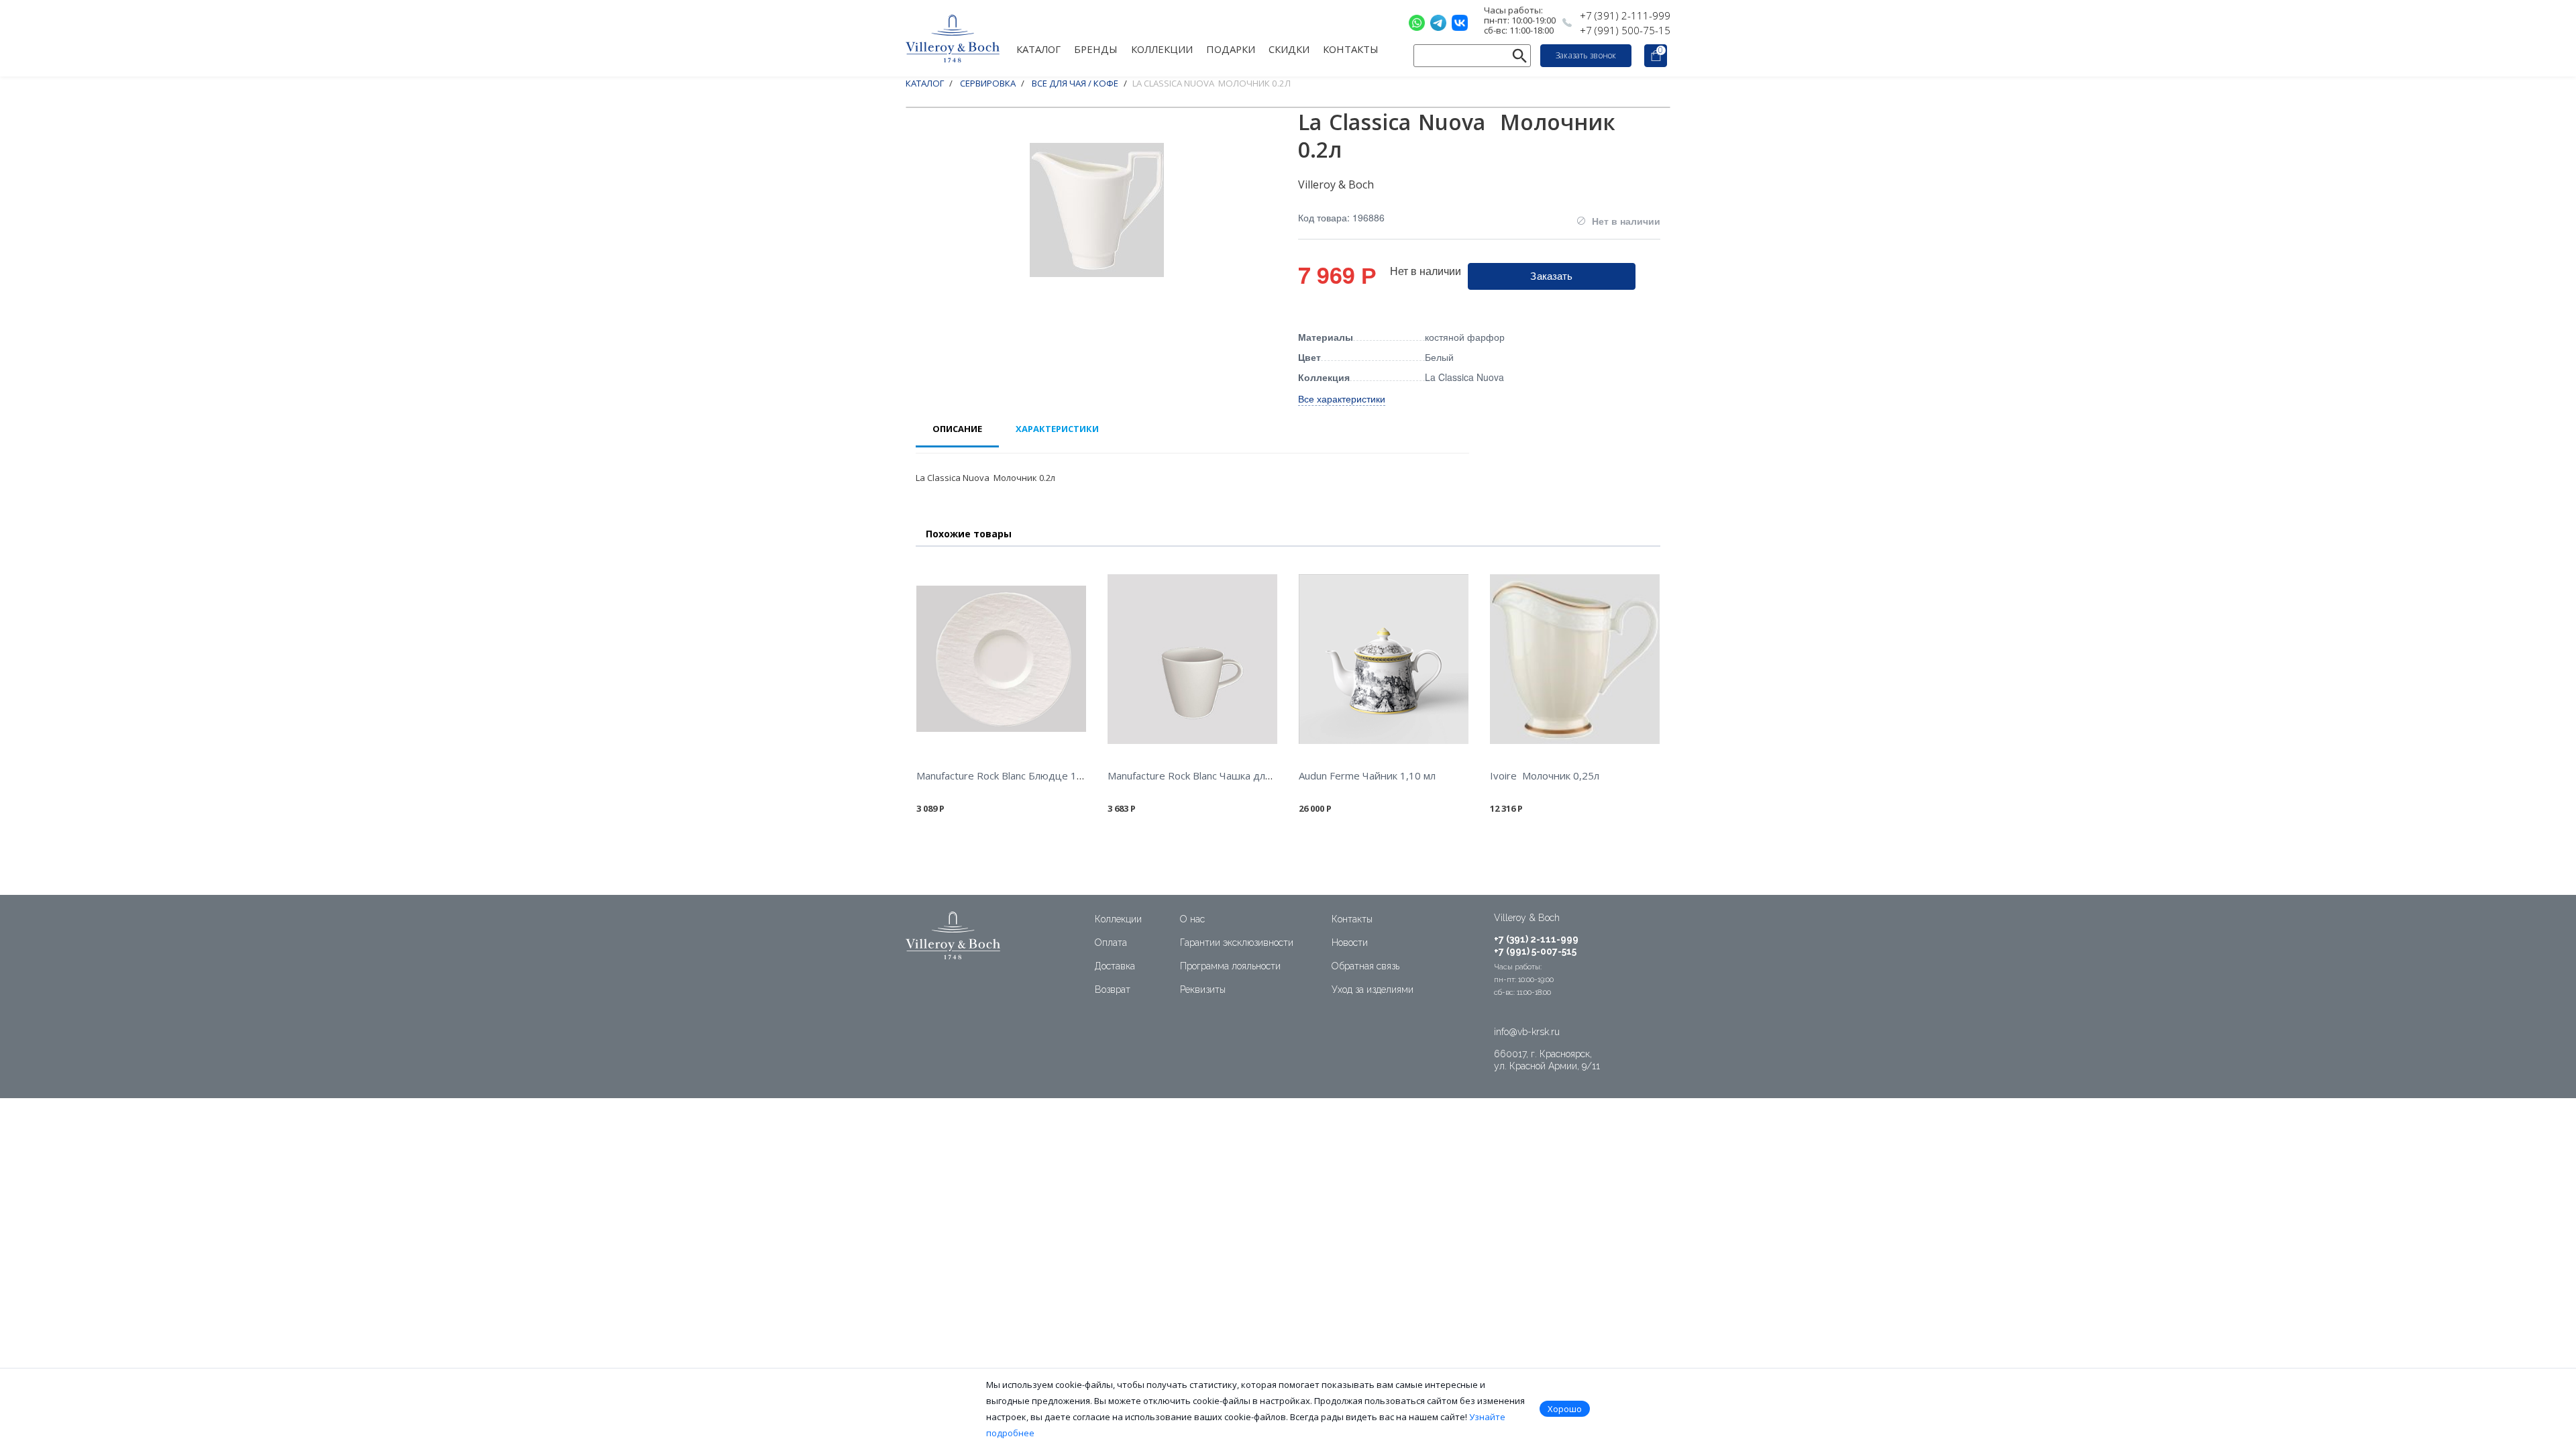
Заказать (1551, 275)
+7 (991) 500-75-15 (1625, 30)
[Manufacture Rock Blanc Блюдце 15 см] (1001, 659)
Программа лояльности (1230, 966)
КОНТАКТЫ (1351, 48)
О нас (1192, 919)
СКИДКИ (1289, 48)
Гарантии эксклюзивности (1237, 943)
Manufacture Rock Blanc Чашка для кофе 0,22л (1217, 775)
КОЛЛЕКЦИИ (1162, 48)
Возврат (1113, 989)
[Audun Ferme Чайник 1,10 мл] (1384, 659)
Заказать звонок (1586, 55)
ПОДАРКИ (1231, 48)
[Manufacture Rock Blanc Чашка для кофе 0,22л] (1192, 659)
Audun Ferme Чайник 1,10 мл (1367, 775)
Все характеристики (1342, 398)
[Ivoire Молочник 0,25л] (1575, 659)
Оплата (1111, 943)
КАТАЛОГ (1038, 48)
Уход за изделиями (1373, 989)
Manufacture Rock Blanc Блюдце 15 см (1007, 775)
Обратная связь (1365, 966)
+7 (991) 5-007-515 (1535, 951)
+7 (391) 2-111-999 (1625, 15)
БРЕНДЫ (1096, 48)
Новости (1350, 943)
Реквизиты (1203, 989)
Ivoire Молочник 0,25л (1545, 775)
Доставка (1115, 966)
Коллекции (1118, 919)
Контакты (1352, 919)
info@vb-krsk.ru (1527, 1032)
